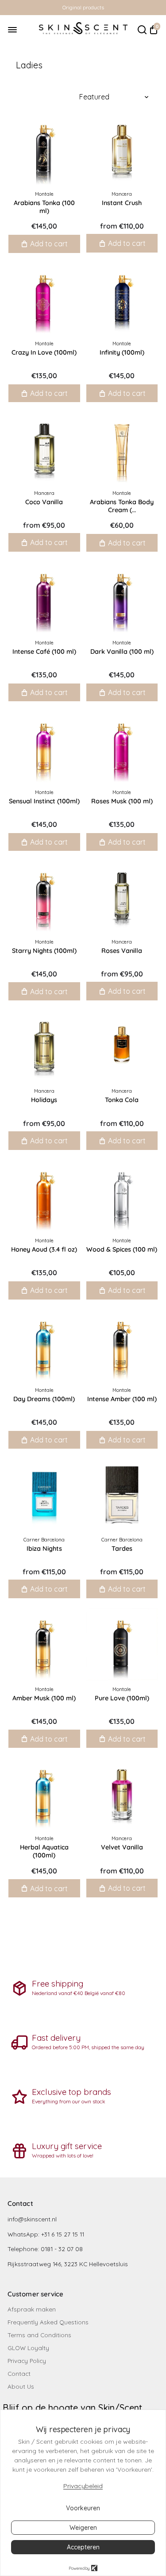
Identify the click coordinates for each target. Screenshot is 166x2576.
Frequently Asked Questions (48, 2322)
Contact (19, 2373)
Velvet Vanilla (122, 1847)
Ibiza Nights (44, 1549)
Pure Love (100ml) (122, 1698)
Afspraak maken (32, 2309)
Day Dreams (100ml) (44, 1399)
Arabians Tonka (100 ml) (44, 207)
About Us (21, 2386)
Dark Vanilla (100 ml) (122, 652)
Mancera (122, 194)
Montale (44, 194)
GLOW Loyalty (28, 2348)
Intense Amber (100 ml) (122, 1399)
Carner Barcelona (44, 1540)
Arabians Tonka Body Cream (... (122, 506)
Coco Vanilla (44, 502)
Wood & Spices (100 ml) (122, 1249)
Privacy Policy (27, 2361)
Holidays (44, 1100)
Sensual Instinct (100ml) (44, 801)
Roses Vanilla (122, 951)
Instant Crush (122, 203)
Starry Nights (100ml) (44, 951)
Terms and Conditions (39, 2335)
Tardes (122, 1549)
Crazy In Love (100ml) (44, 352)
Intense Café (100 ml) (44, 652)
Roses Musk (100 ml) (122, 801)
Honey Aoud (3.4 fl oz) (44, 1249)
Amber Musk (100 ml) (44, 1698)
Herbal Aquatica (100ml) (44, 1851)
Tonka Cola (122, 1100)
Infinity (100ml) (122, 352)
